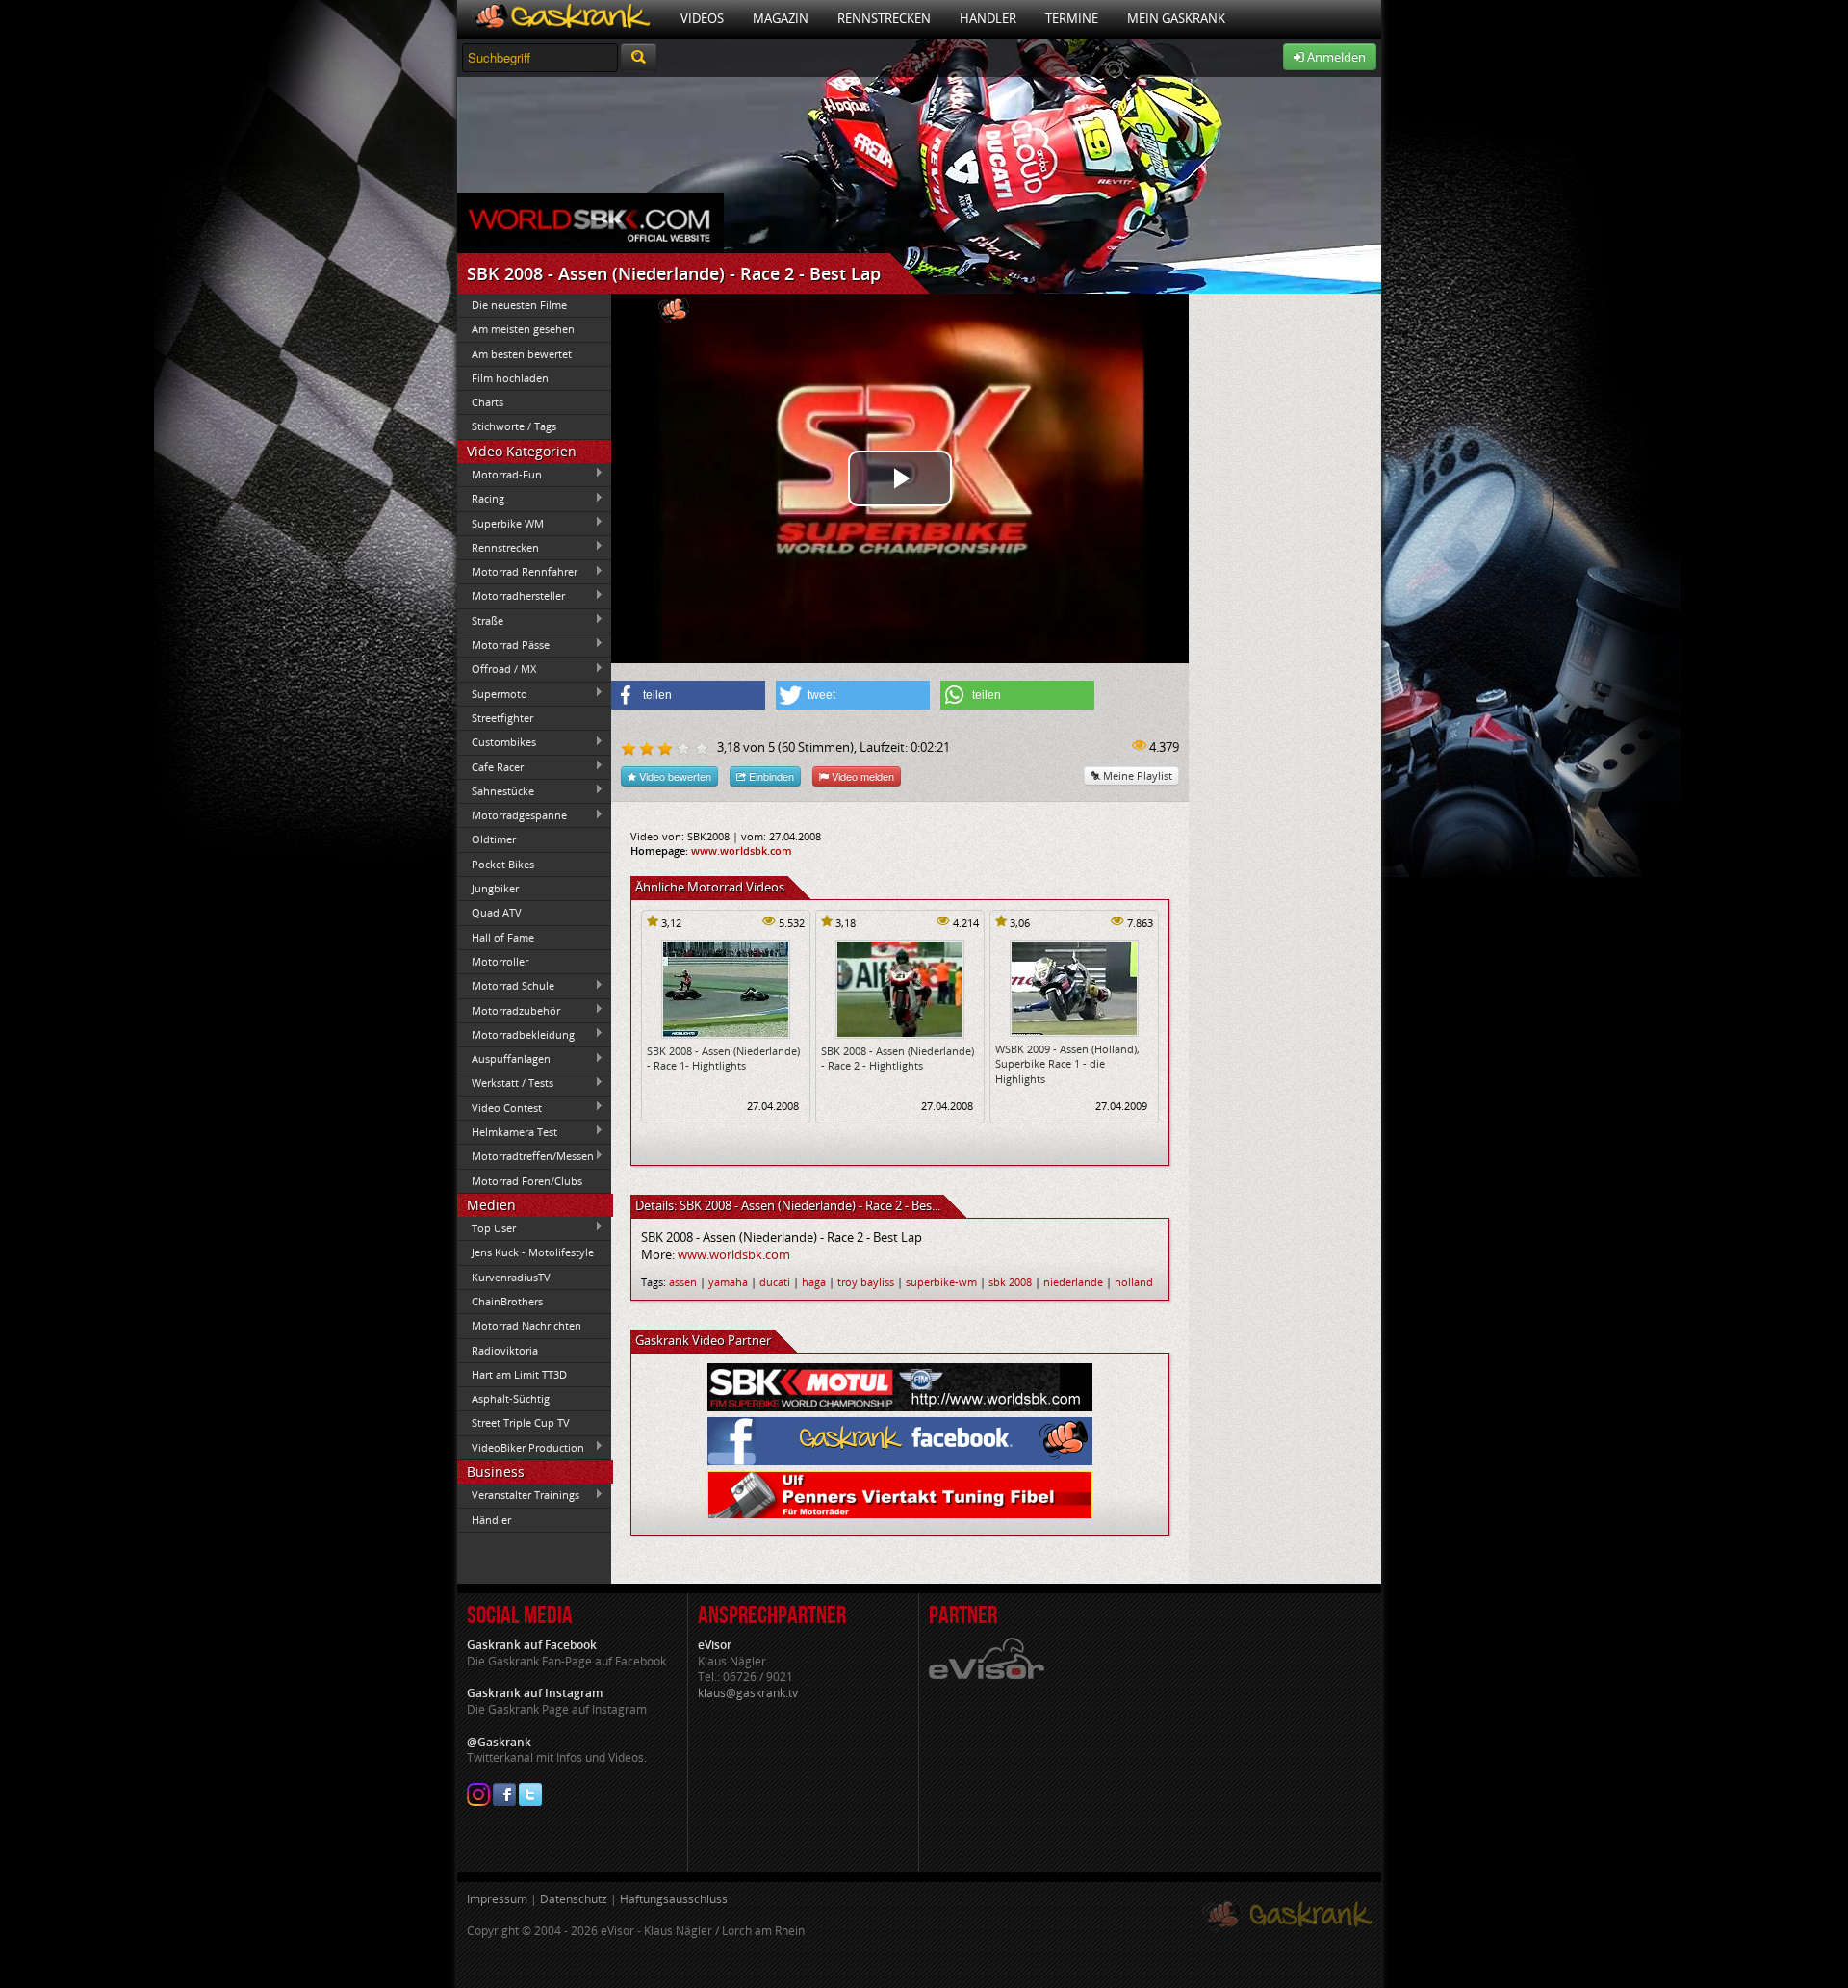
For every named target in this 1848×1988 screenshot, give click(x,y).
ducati (775, 1282)
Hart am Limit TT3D (519, 1374)
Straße (480, 620)
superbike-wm (941, 1282)
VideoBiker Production (521, 1447)
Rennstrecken (884, 18)
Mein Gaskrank (1176, 18)
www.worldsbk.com (742, 851)
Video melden (861, 776)
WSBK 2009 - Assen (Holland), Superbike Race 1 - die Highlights (1067, 1064)
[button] (688, 695)
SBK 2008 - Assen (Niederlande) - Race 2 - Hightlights (898, 1058)
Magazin (781, 18)
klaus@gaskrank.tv (748, 1693)
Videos (702, 18)
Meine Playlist (1136, 775)
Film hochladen (510, 378)
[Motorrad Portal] (562, 19)
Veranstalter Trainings (518, 1495)
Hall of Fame (503, 937)
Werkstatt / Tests (505, 1083)
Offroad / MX (497, 669)
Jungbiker (495, 888)
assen (683, 1282)
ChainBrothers (507, 1301)
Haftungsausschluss (674, 1899)
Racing (481, 499)
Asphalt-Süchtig (511, 1398)
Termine (1072, 18)
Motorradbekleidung (516, 1034)
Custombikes (497, 742)
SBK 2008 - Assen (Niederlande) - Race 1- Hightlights (723, 1058)
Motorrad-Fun (500, 474)
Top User (487, 1227)
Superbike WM (500, 523)
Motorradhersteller (511, 596)
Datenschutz (574, 1899)
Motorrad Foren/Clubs (527, 1181)
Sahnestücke (496, 790)
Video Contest (500, 1107)
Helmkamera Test (507, 1131)
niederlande (1073, 1282)
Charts (488, 402)
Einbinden (770, 776)
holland (1134, 1282)
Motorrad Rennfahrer (517, 572)
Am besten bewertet (522, 354)
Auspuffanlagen (504, 1059)
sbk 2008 (1010, 1282)
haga (814, 1282)
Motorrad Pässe (503, 644)
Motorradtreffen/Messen (526, 1156)
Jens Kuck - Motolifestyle (533, 1252)
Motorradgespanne (512, 815)
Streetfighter (502, 718)
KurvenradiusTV (511, 1277)
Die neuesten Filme (519, 305)
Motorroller (500, 961)
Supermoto (492, 693)
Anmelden (1335, 57)
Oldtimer (494, 839)
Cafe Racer (490, 766)
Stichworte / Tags (514, 426)
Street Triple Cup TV (521, 1422)
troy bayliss (866, 1282)
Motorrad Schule (506, 986)
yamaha (728, 1282)
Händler (988, 18)
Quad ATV (497, 912)
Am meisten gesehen (523, 329)
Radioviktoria (505, 1350)
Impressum (497, 1899)
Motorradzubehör (509, 1010)
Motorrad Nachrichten (526, 1325)
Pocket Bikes (503, 864)
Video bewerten (674, 776)
